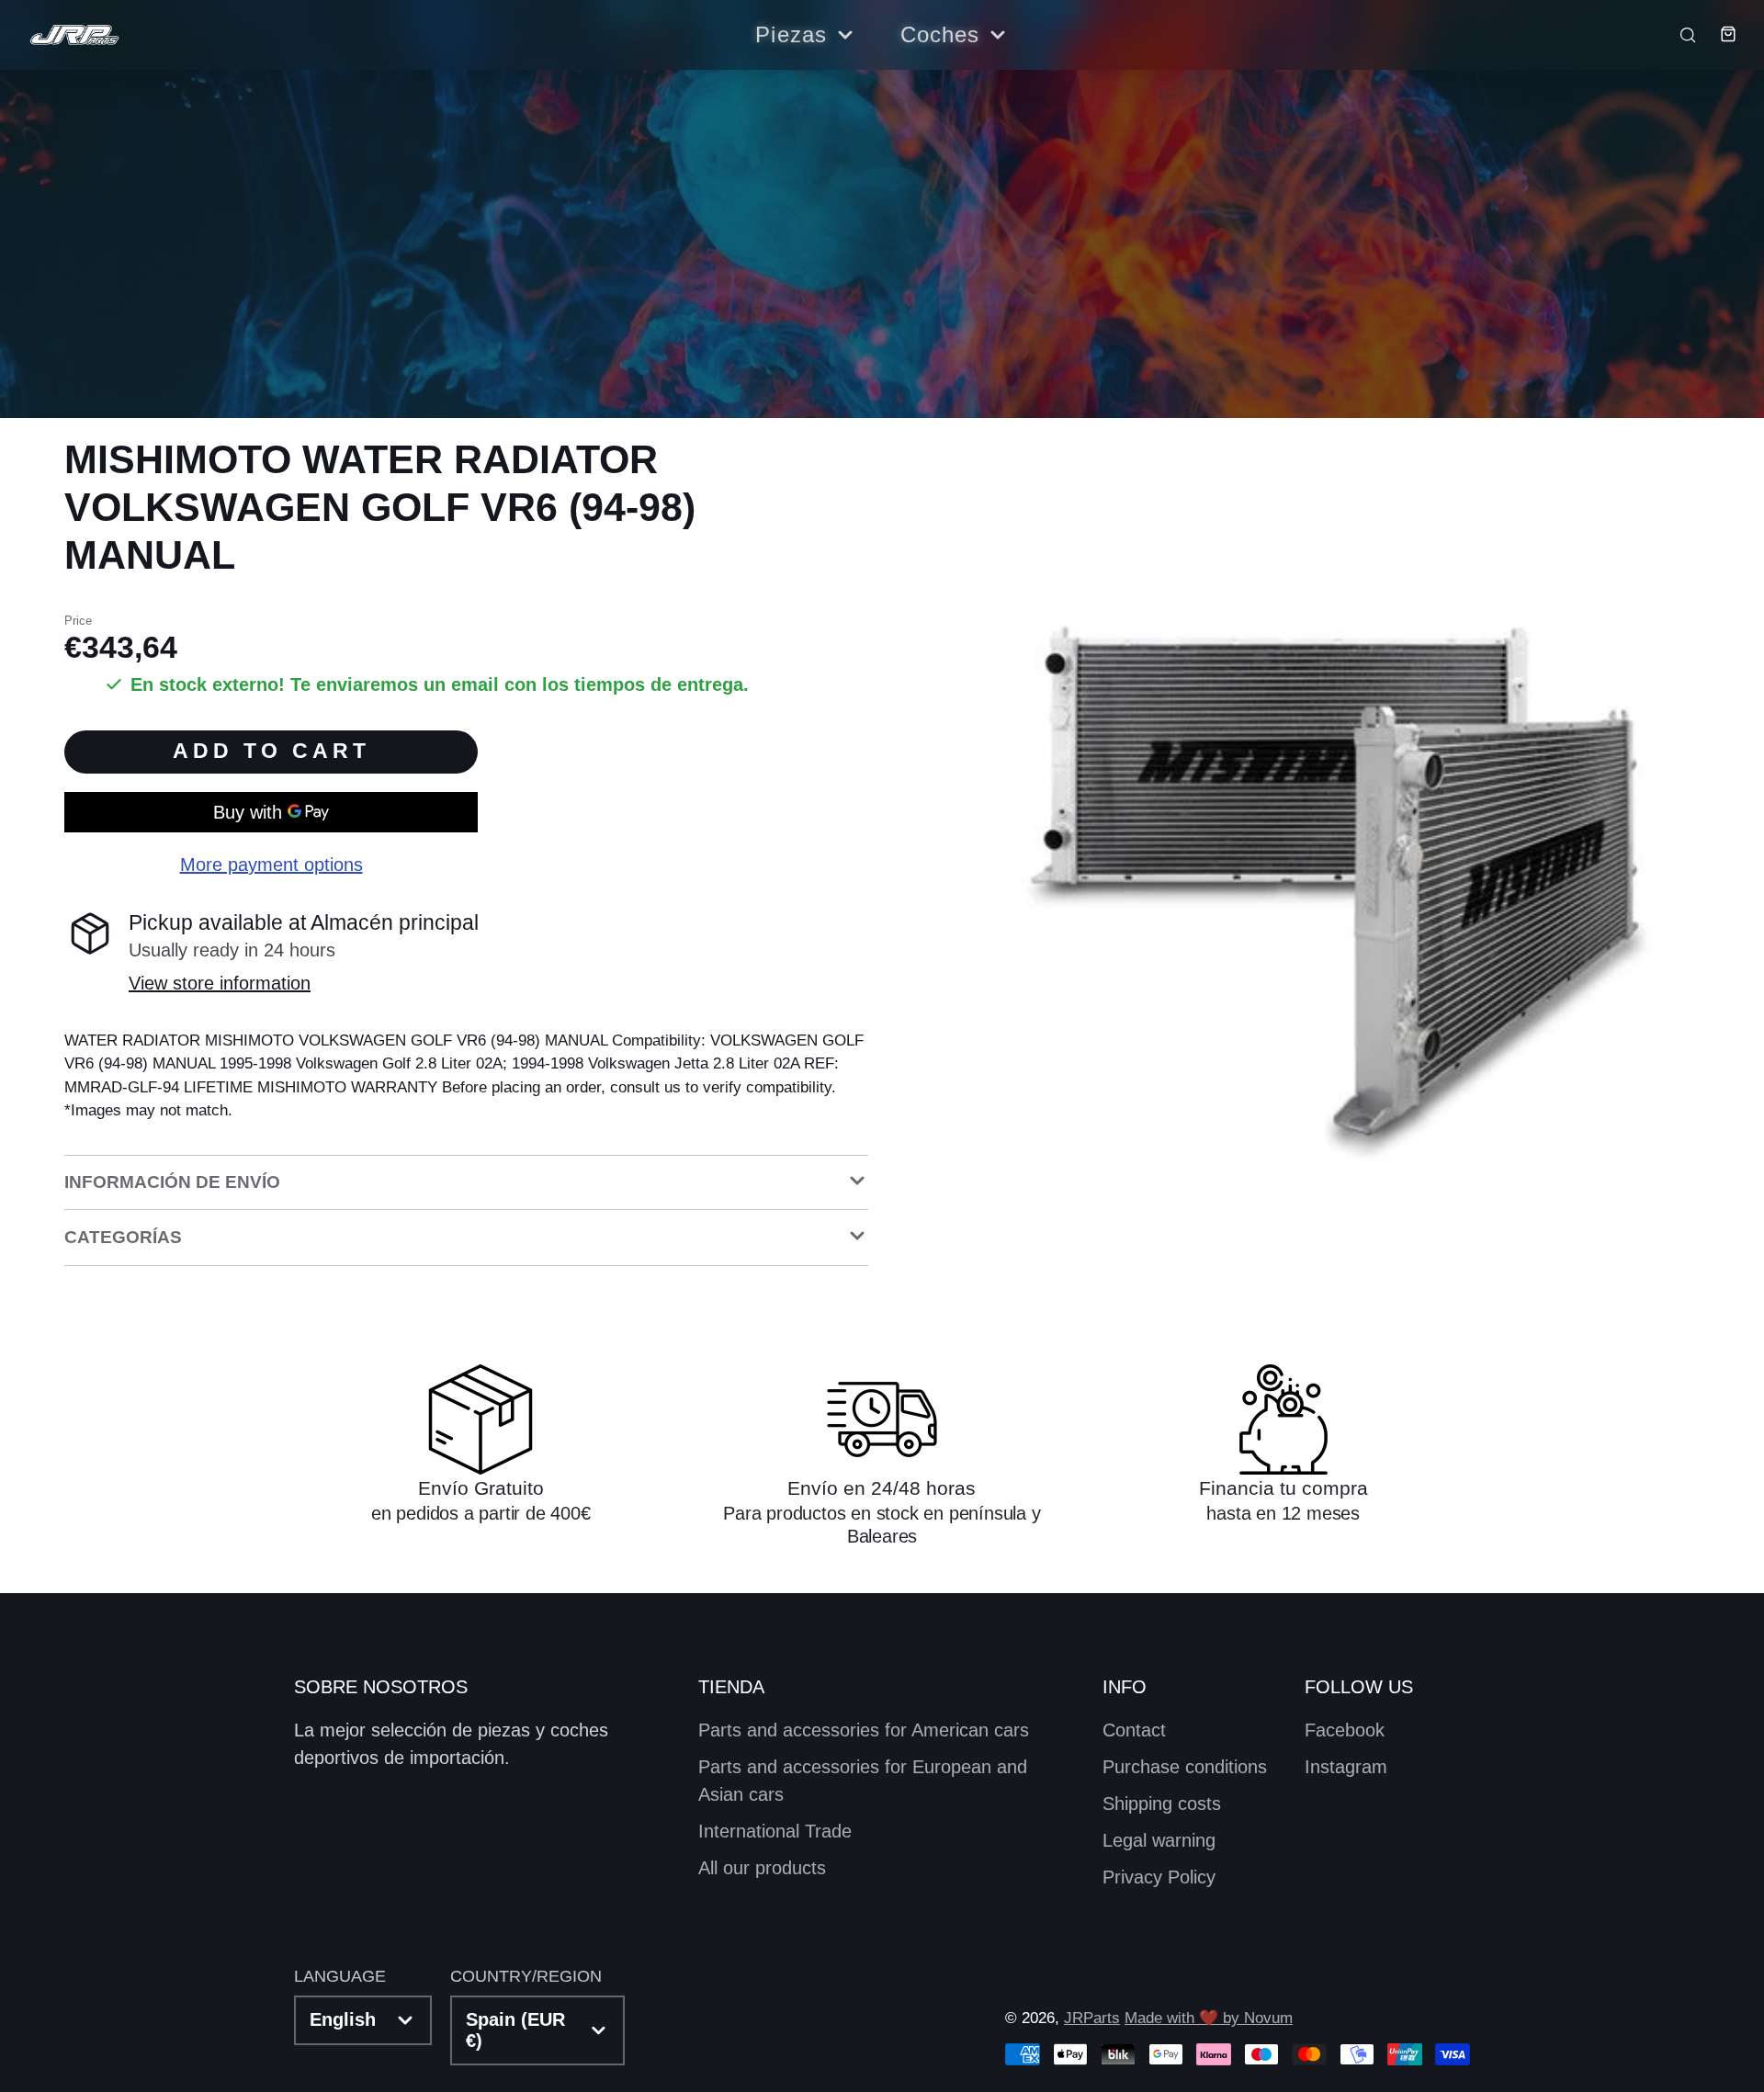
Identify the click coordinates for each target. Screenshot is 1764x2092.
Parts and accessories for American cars (864, 1730)
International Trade (775, 1831)
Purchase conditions (1185, 1767)
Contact (1134, 1730)
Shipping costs (1162, 1804)
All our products (762, 1868)
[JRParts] (73, 35)
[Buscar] (1679, 34)
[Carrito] (1718, 34)
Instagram (1346, 1767)
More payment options (271, 865)
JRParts (1092, 2018)
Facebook (1345, 1730)
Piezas (791, 34)
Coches (940, 34)
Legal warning (1159, 1840)
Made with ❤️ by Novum (1209, 2018)
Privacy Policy (1159, 1877)
